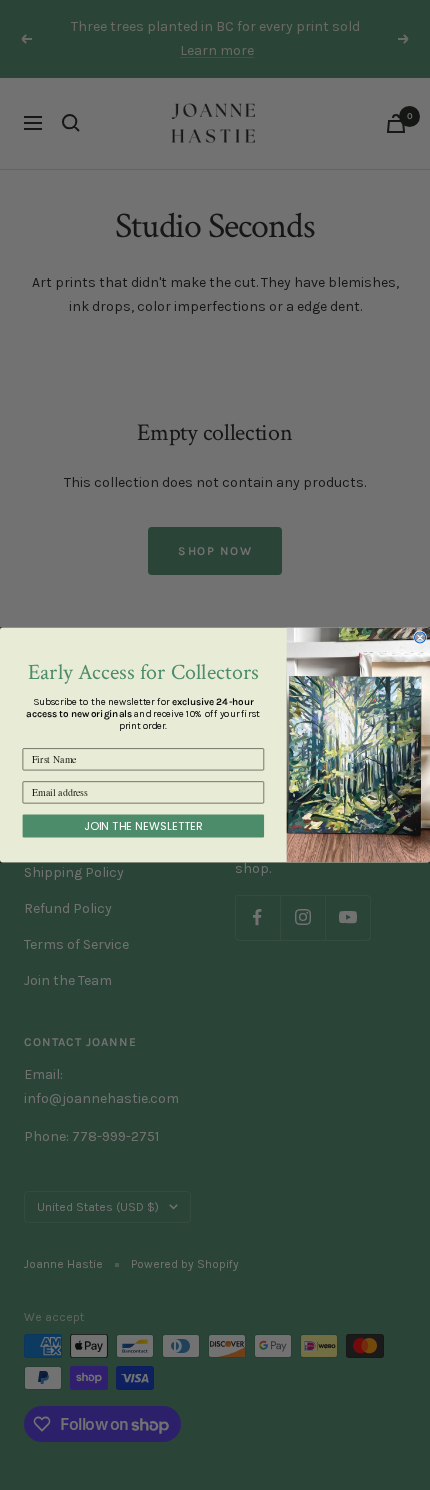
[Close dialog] (420, 637)
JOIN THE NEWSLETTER (143, 825)
